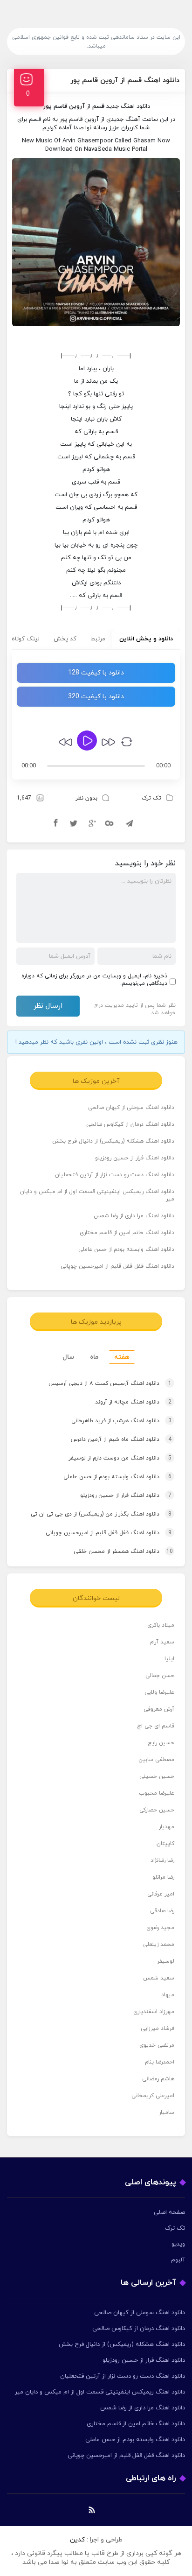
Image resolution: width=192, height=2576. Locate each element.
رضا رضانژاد (162, 1860)
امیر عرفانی (161, 1894)
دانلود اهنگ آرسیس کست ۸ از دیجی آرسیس (110, 1383)
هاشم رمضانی (158, 2079)
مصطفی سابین (156, 1760)
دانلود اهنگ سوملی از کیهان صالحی (131, 1108)
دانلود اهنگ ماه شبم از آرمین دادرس (121, 1439)
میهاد (168, 1995)
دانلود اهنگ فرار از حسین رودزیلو (135, 1158)
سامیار (167, 2113)
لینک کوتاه (26, 639)
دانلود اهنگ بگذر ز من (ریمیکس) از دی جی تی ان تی (101, 1514)
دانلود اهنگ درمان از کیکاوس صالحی (130, 1124)
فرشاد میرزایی (158, 2029)
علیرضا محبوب (157, 1793)
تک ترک (151, 798)
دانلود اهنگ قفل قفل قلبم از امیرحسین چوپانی (117, 1266)
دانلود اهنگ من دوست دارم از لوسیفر (120, 1458)
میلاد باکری (161, 1625)
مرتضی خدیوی (157, 2045)
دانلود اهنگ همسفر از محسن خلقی (123, 1551)
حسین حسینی (157, 1776)
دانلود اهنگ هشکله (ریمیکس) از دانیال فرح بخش (113, 1141)
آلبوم (178, 2260)
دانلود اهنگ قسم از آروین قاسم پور (125, 81)
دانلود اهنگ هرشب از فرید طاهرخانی (121, 1421)
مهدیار (167, 1827)
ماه (94, 1357)
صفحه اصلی (169, 2212)
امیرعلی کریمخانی (153, 2096)
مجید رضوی (160, 1928)
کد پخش (65, 639)
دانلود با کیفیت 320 (96, 697)
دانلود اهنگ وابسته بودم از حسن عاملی (126, 1249)
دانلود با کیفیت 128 (96, 673)
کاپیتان (165, 1844)
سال (68, 1357)
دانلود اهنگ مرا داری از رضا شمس (134, 1216)
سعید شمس (159, 1978)
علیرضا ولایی (159, 1692)
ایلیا (169, 1659)
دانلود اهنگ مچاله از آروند (133, 1402)
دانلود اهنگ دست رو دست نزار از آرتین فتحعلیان (115, 1175)
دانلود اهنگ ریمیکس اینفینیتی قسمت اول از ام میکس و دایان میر (97, 1195)
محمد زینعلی (159, 1944)
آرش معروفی (159, 1709)
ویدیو (178, 2244)
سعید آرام (162, 1642)
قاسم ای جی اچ (156, 1726)
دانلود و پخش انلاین (146, 639)
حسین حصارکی (157, 1810)
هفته (122, 1357)
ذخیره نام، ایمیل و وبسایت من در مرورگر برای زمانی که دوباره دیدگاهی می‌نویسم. (94, 980)
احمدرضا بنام (160, 2062)
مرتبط (98, 639)
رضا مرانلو (163, 1877)
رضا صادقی (162, 1911)
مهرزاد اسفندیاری (154, 2012)
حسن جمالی (160, 1676)
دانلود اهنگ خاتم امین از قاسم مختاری (127, 1233)
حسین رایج (161, 1743)
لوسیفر (166, 1961)
